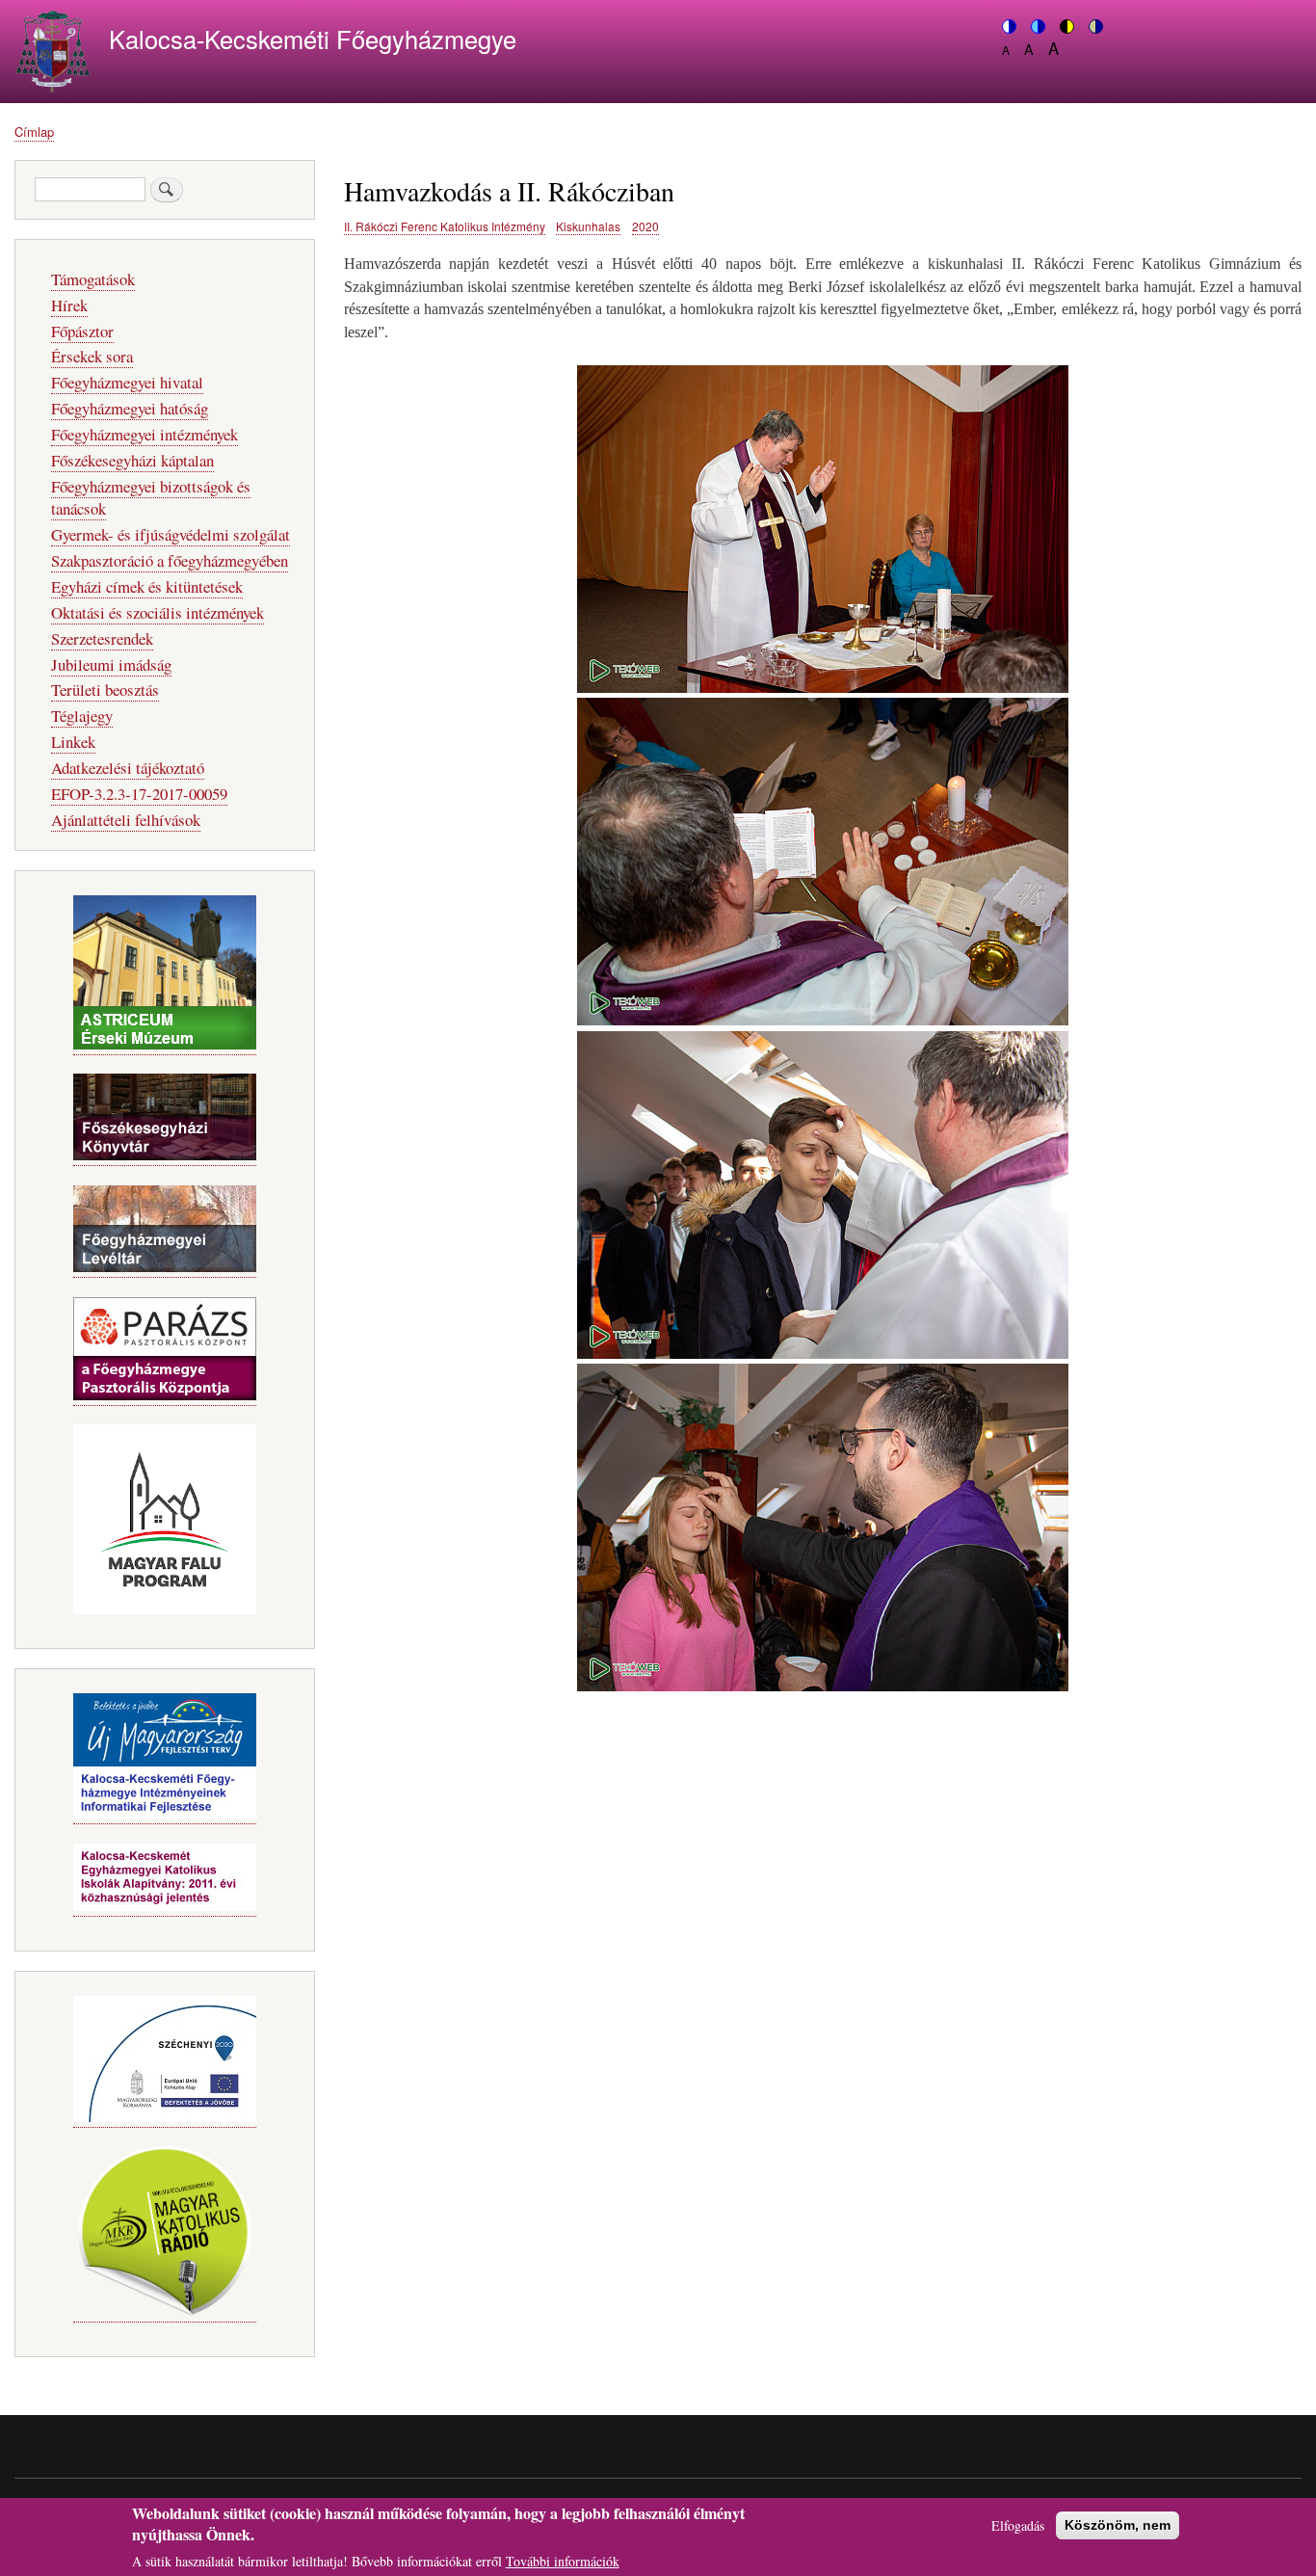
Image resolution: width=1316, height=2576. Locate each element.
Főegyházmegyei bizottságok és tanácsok (151, 498)
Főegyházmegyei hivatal (127, 382)
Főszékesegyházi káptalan (132, 460)
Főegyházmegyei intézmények (145, 434)
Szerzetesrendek (102, 638)
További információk (563, 2561)
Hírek (69, 305)
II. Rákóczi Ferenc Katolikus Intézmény (445, 226)
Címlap (34, 132)
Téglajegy (82, 716)
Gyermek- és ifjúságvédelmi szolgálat (171, 534)
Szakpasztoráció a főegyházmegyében (170, 560)
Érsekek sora (92, 356)
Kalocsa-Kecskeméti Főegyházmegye (313, 39)
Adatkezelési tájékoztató (128, 768)
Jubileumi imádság (111, 664)
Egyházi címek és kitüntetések (147, 586)
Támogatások (93, 279)
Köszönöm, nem (1118, 2525)
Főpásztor (82, 331)
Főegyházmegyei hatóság (130, 408)
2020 (645, 226)
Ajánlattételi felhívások (126, 820)
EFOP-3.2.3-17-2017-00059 (139, 794)
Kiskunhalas (588, 226)
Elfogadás (1018, 2525)
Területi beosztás (105, 690)
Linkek (73, 742)
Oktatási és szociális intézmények (158, 612)
